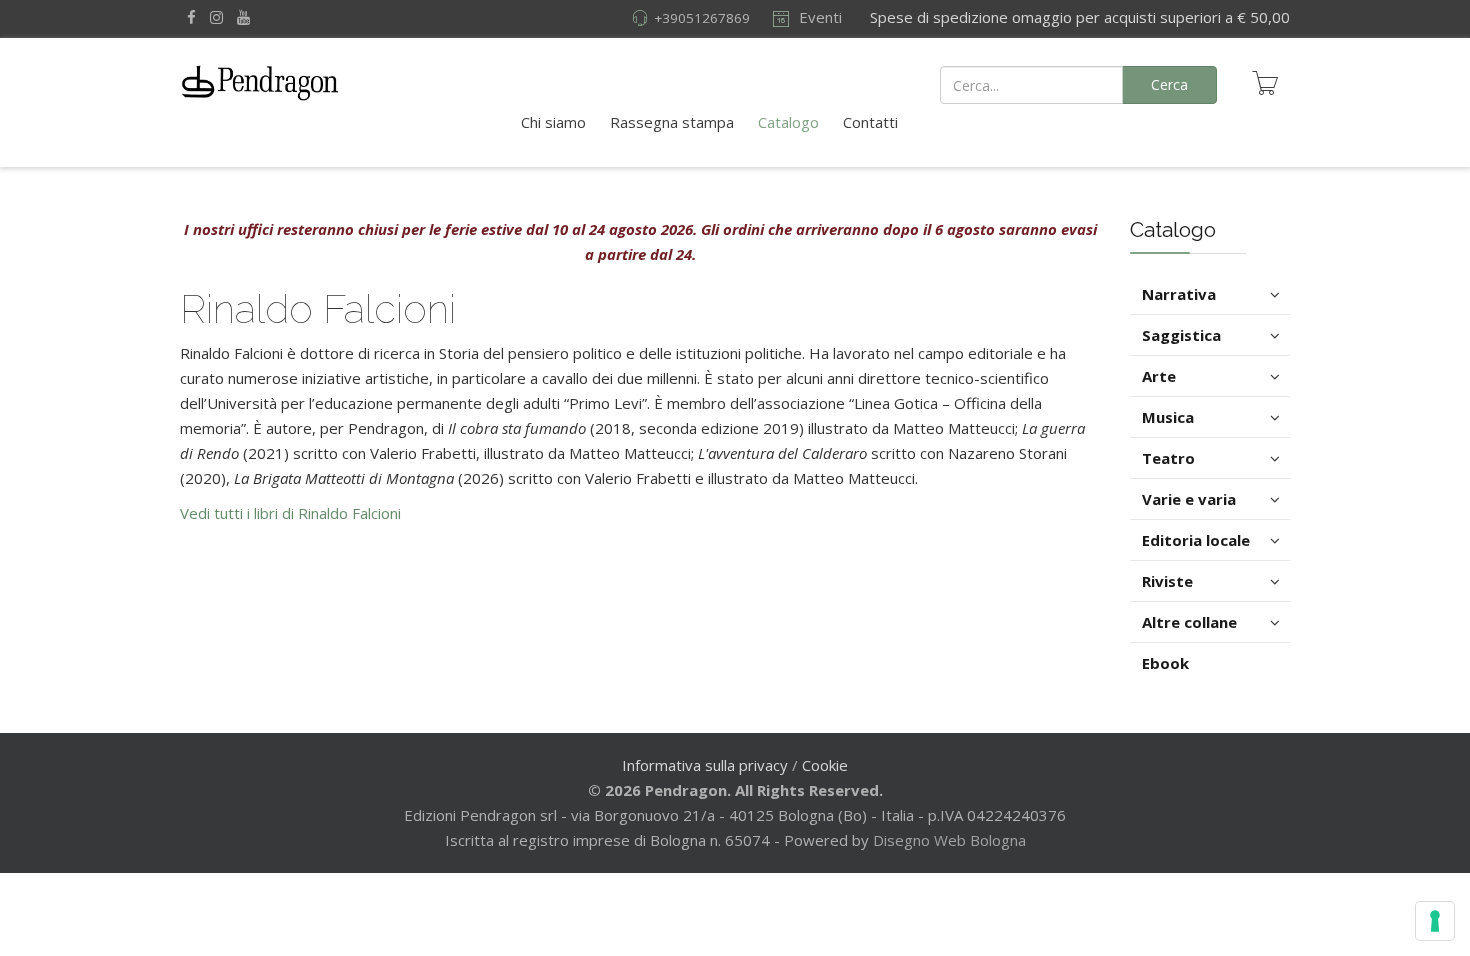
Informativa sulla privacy (705, 765)
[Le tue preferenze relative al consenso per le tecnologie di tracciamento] (1435, 921)
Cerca (1169, 84)
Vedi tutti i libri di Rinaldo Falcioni (290, 513)
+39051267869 (702, 18)
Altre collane (1189, 622)
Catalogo (788, 122)
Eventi (818, 17)
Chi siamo (553, 122)
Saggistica (1181, 335)
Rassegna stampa (672, 122)
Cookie (825, 765)
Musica (1168, 417)
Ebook (1165, 663)
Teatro (1168, 458)
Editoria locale (1196, 540)
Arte (1159, 376)
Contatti (870, 122)
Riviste (1167, 581)
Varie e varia (1189, 499)
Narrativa (1179, 294)
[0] (1265, 83)
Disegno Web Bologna (949, 840)
